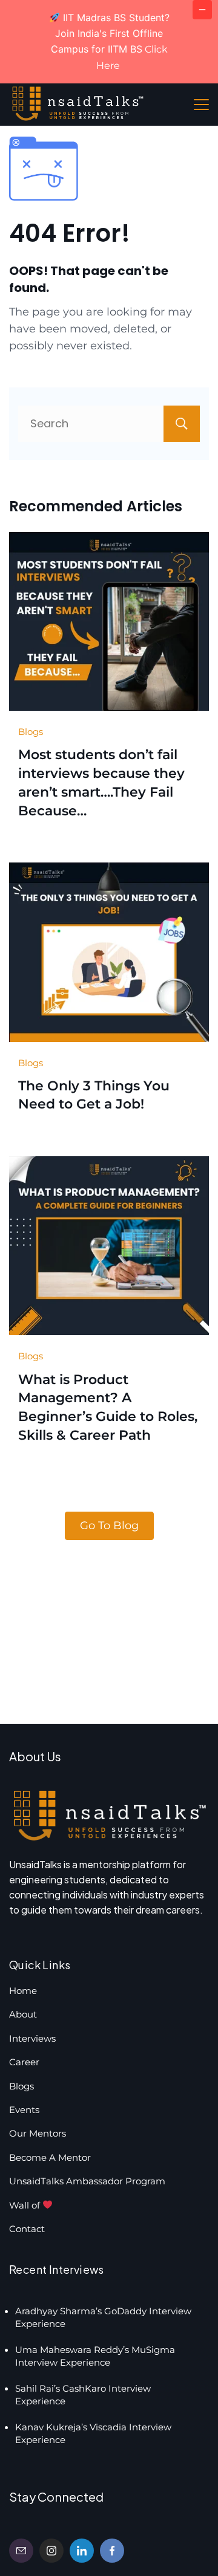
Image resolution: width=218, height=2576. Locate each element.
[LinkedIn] (82, 2551)
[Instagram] (51, 2551)
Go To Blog (109, 1526)
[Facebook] (112, 2551)
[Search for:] (109, 423)
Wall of (26, 2205)
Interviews (32, 2038)
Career (24, 2062)
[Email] (21, 2551)
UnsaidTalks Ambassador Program (87, 2181)
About (23, 2014)
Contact (27, 2229)
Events (24, 2110)
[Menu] (201, 105)
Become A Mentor (50, 2157)
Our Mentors (38, 2133)
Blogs (31, 732)
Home (23, 1991)
